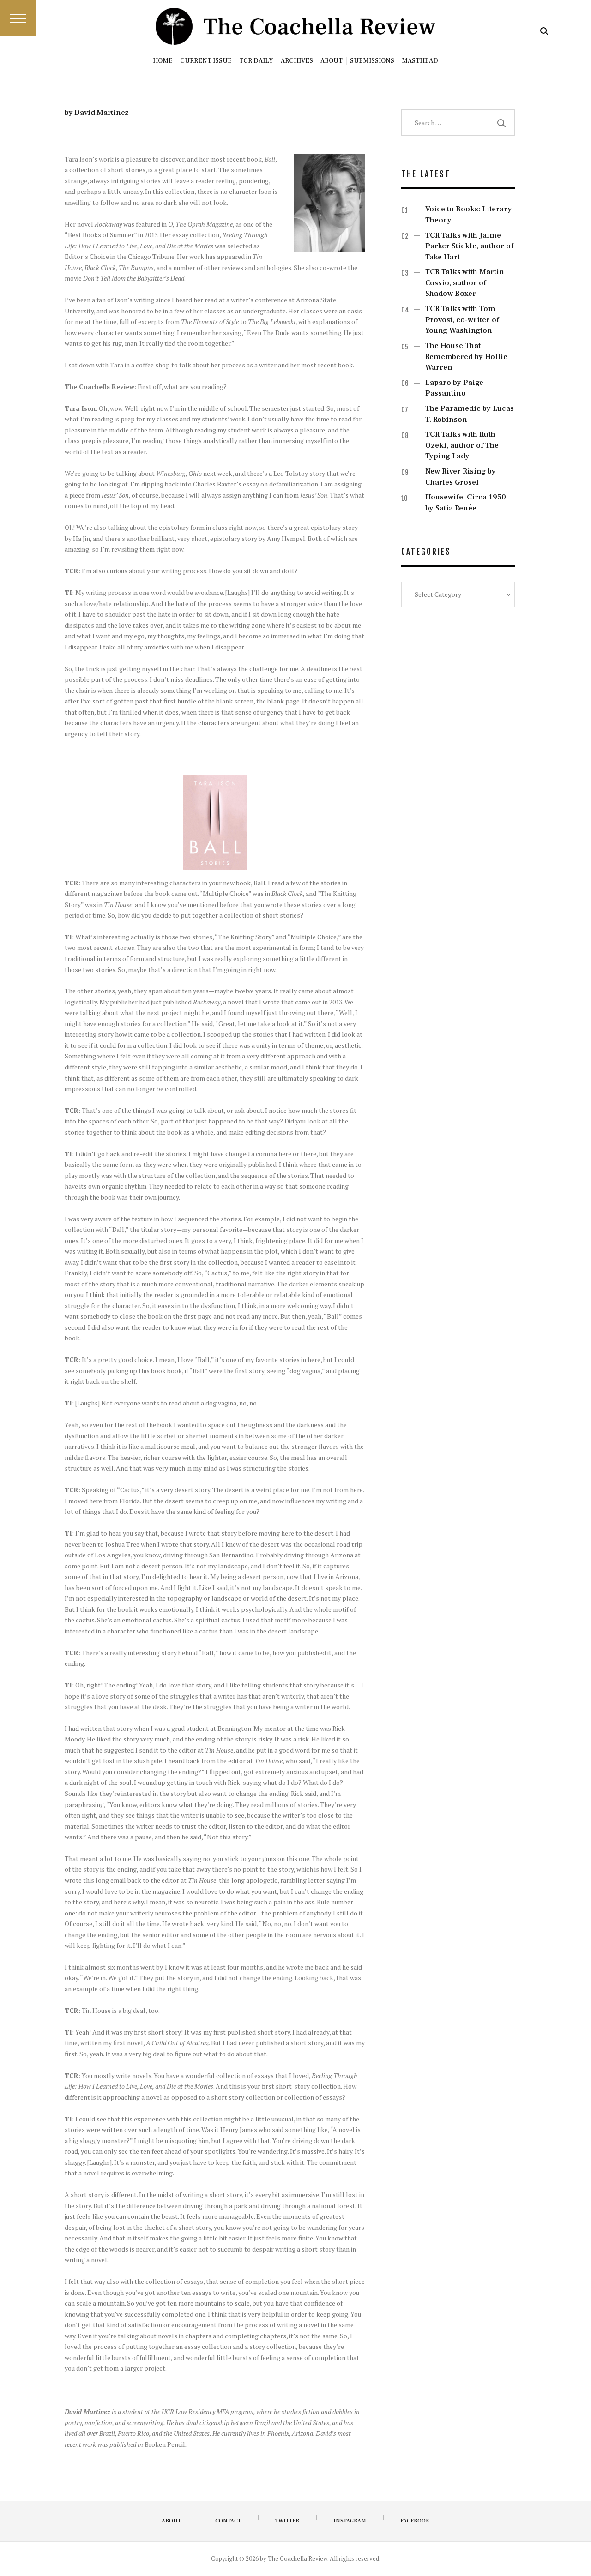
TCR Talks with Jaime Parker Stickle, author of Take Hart (469, 246)
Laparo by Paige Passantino (454, 388)
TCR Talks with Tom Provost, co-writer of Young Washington (462, 320)
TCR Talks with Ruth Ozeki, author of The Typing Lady (462, 445)
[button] (18, 18)
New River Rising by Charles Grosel (461, 477)
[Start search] (544, 31)
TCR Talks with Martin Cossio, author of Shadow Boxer (465, 283)
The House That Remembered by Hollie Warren (466, 357)
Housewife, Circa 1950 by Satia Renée (466, 503)
